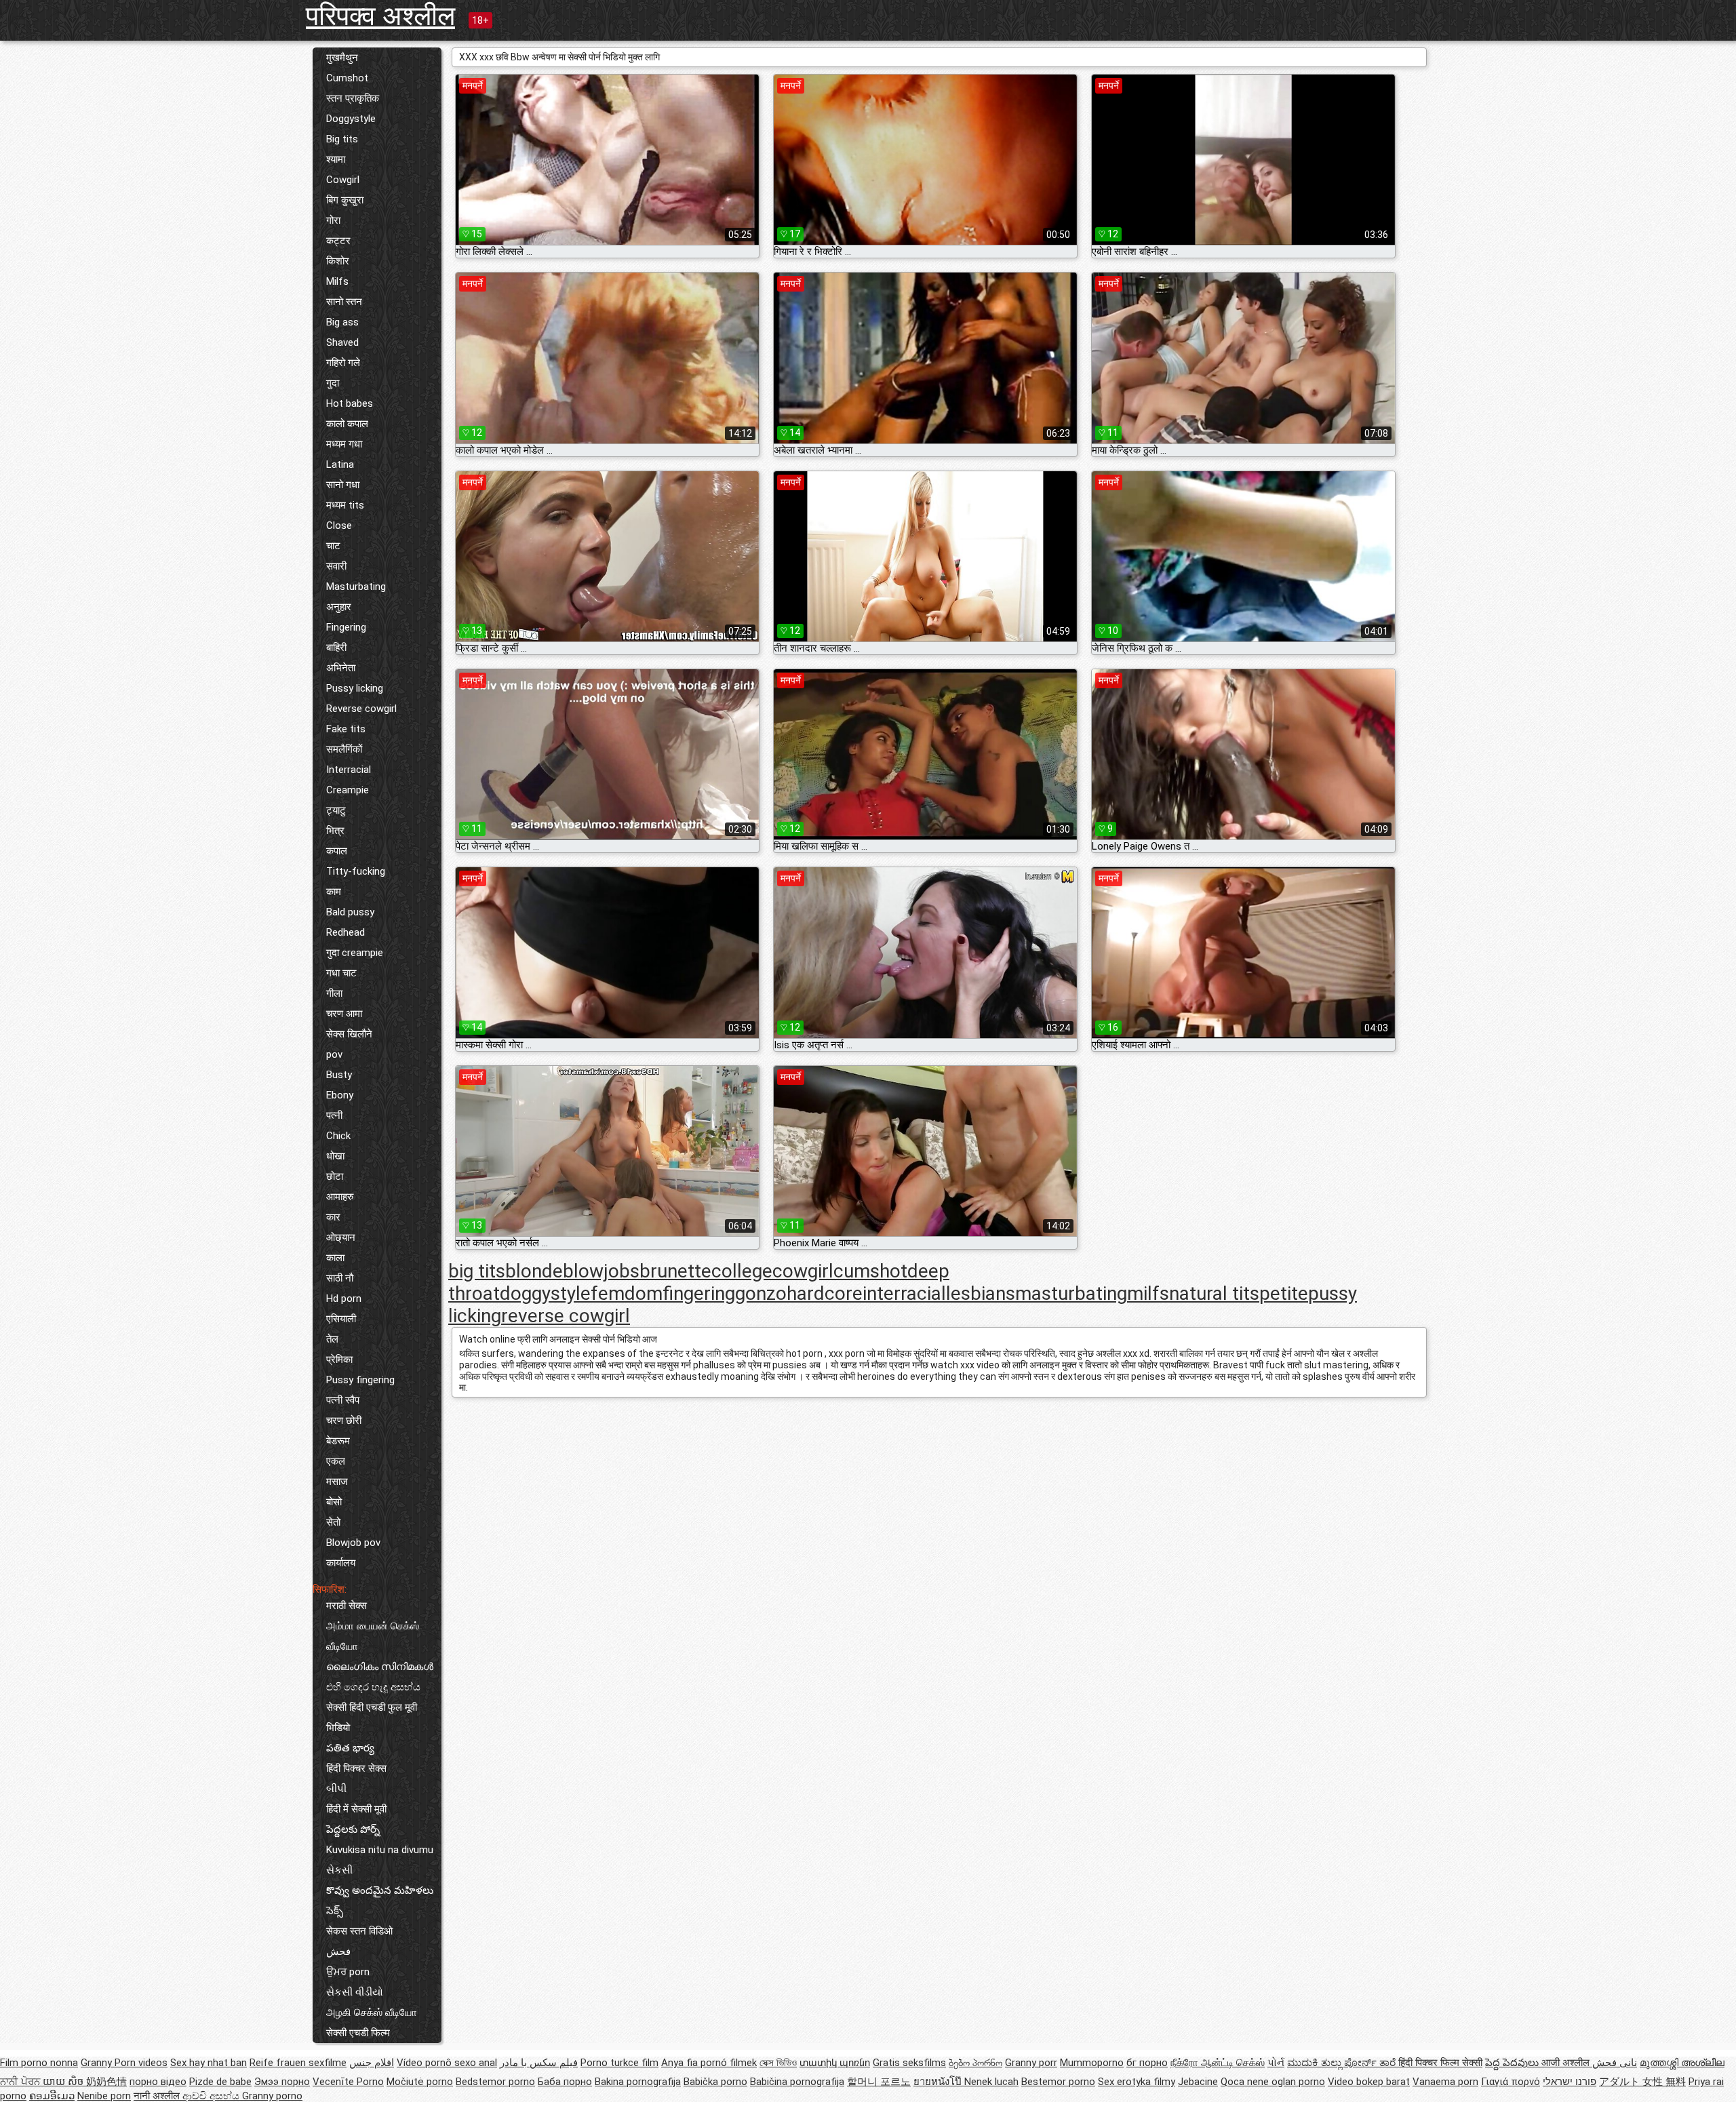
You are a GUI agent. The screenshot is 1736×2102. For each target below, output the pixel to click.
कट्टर (338, 241)
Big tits (342, 139)
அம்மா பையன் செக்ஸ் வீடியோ (373, 1636)
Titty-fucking (356, 871)
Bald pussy (350, 912)
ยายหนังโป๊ (939, 2082)
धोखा (335, 1156)
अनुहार (339, 607)
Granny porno (272, 2096)
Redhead (346, 932)
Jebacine (1198, 2082)
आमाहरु (340, 1197)
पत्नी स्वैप (343, 1400)
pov (334, 1054)
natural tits (1214, 1293)
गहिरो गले (343, 363)
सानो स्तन (344, 302)
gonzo (761, 1293)
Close (339, 525)
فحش (338, 1951)
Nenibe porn (104, 2096)
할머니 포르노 (879, 2082)
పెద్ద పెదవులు (1513, 2063)
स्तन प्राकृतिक (353, 98)
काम (334, 892)
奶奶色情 (106, 2082)
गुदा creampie (355, 953)
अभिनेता (341, 668)
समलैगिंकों (344, 749)
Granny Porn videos (124, 2063)
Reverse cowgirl (361, 709)
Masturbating (356, 587)
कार (333, 1217)
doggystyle (545, 1293)
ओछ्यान (341, 1237)
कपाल (337, 851)
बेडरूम (338, 1441)
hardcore (825, 1293)
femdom (627, 1293)
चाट (333, 546)
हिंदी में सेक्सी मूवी (356, 1809)
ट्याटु (336, 810)
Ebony (340, 1095)
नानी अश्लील (158, 2096)
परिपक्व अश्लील (380, 16)
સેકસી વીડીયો (355, 1992)
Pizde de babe (220, 2082)
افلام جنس (372, 2063)
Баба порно (565, 2082)
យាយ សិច (64, 2082)
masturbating (1071, 1293)
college (742, 1271)
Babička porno (715, 2082)
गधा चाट (341, 973)
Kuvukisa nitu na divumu (380, 1850)
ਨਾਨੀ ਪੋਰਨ (21, 2082)
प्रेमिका (339, 1360)
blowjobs (601, 1271)
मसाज (337, 1482)
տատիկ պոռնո (835, 2063)
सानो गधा (343, 485)
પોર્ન (1276, 2063)
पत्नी (334, 1115)
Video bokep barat (1369, 2082)
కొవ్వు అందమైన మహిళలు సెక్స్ (380, 1901)
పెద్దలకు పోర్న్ (353, 1829)
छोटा (335, 1176)
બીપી (336, 1789)
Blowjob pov (353, 1543)
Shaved (342, 342)
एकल (336, 1461)
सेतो (333, 1522)
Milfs (337, 281)
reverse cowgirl (566, 1316)
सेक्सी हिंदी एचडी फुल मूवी (372, 1707)
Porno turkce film (619, 2063)
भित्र (335, 831)
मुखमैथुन (342, 58)
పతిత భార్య (350, 1748)
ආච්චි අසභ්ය (212, 2096)
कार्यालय (341, 1563)
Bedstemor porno (495, 2082)
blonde (534, 1271)
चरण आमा (344, 1014)
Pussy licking (355, 688)
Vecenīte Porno (348, 2082)
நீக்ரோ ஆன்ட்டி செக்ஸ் (1218, 2063)
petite (1284, 1293)
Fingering (346, 627)
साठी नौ (340, 1278)
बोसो (334, 1502)
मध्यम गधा (344, 444)
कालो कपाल (347, 424)
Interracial (349, 770)
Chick (338, 1136)
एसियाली (341, 1319)
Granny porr (1031, 2063)
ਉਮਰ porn (348, 1972)
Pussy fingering (360, 1380)
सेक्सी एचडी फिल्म (358, 2033)
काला (335, 1258)
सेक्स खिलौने (349, 1034)
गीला (334, 993)
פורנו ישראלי (1570, 2082)
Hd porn (344, 1298)
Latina (340, 464)
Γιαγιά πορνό (1511, 2082)
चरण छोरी (344, 1421)
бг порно (1147, 2063)
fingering (699, 1293)
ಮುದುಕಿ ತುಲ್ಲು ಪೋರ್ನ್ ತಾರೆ (1343, 2063)
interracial (904, 1293)
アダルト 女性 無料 (1642, 2082)
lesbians (981, 1293)
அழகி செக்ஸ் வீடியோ (372, 2012)
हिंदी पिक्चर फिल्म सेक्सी (1440, 2063)
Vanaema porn (1445, 2082)
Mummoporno (1092, 2063)
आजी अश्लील (1567, 2063)
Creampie (348, 790)
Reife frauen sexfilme (298, 2063)
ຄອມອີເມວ (52, 2096)
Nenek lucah (991, 2082)
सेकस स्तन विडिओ (359, 1931)
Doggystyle (351, 119)
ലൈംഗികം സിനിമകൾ (380, 1667)
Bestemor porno (1058, 2082)
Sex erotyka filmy (1137, 2082)
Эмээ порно (282, 2082)
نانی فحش (1615, 2063)
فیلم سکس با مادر (539, 2063)
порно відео (158, 2082)
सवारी (336, 566)
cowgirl (803, 1271)
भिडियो (338, 1728)
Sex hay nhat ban (209, 2063)
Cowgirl (343, 180)
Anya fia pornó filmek (709, 2063)
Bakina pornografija (638, 2082)
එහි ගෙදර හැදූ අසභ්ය (373, 1687)
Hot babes (350, 403)
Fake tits (346, 729)
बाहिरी (336, 648)
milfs (1148, 1293)
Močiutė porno (420, 2082)
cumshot (870, 1271)
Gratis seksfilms (909, 2063)
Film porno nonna (39, 2063)
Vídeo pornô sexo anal (447, 2063)
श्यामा (336, 159)
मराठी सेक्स (347, 1606)
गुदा (333, 383)
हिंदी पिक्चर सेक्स (356, 1768)
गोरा (333, 220)
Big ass (342, 322)
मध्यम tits (345, 505)
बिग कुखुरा (345, 200)
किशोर (338, 261)
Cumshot (347, 78)
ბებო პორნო (975, 2063)
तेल (332, 1339)
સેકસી (339, 1870)
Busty (339, 1075)
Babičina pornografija (797, 2082)
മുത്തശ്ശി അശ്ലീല (1682, 2063)
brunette (675, 1271)
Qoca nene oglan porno (1273, 2082)
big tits (477, 1271)
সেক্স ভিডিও (778, 2063)
